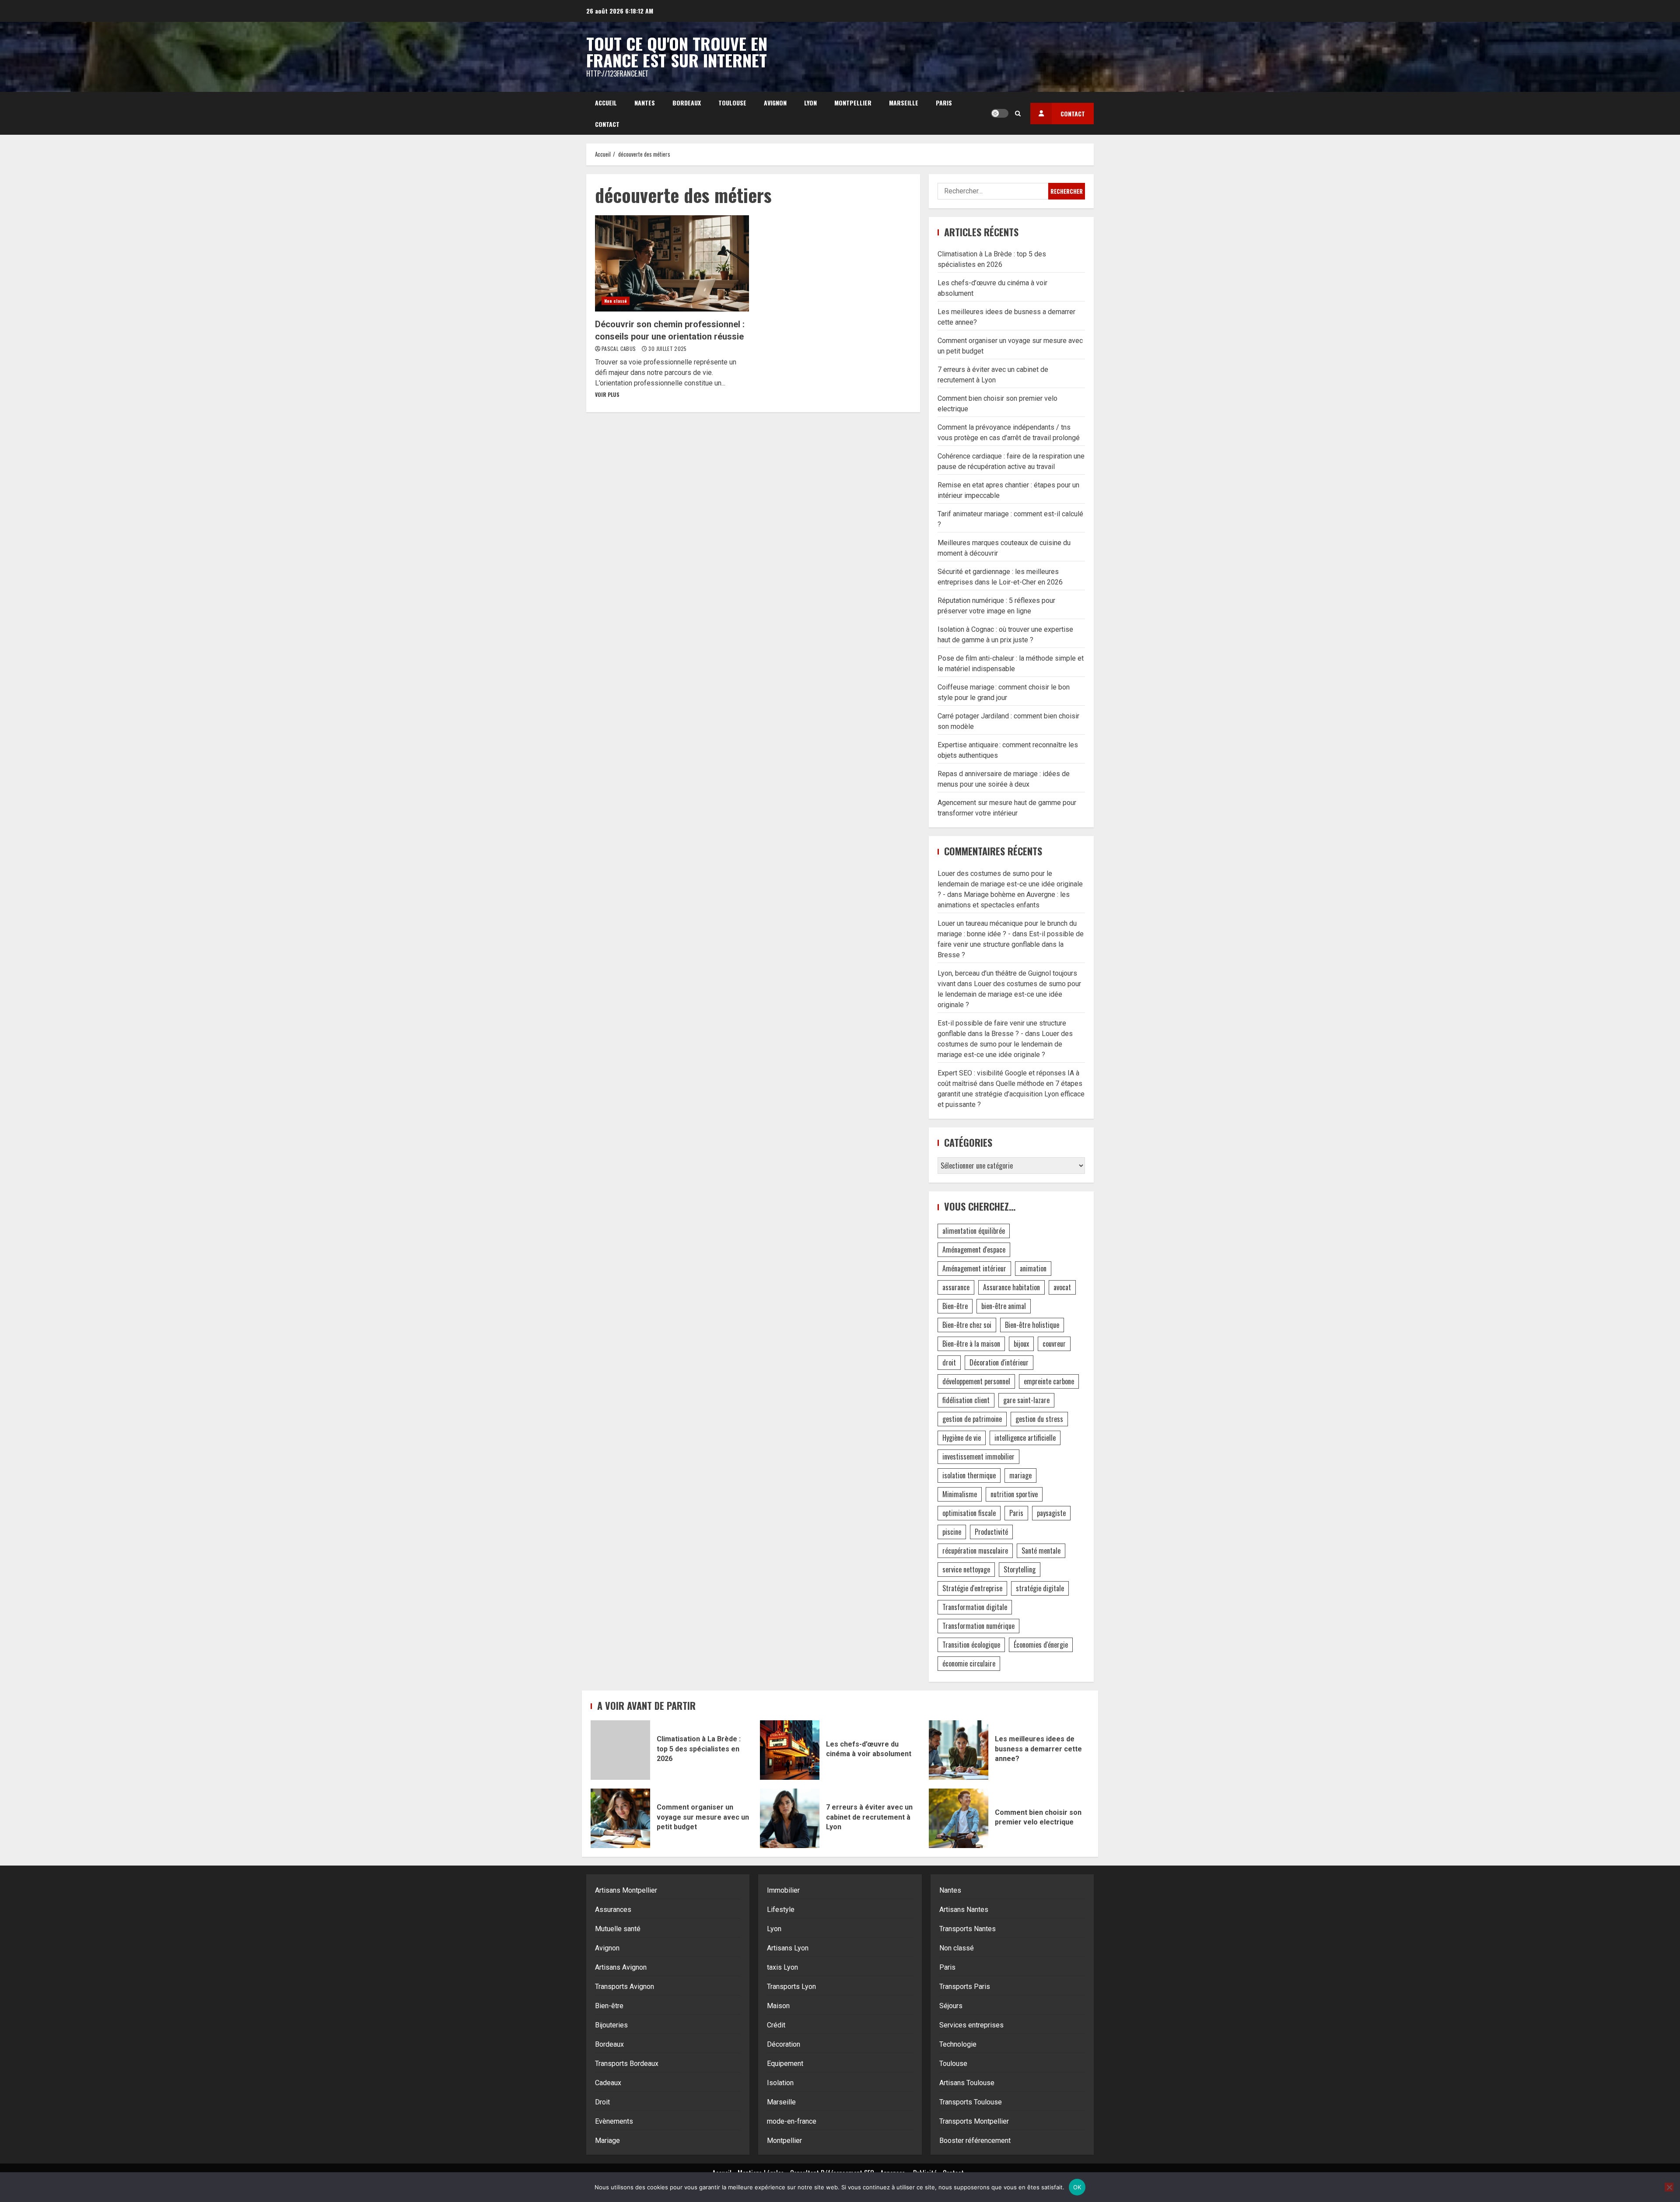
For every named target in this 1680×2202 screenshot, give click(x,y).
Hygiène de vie (962, 1438)
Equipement (785, 2064)
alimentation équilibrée (974, 1231)
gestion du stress (1039, 1419)
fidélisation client (966, 1400)
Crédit (776, 2025)
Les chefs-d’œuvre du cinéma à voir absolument (790, 1750)
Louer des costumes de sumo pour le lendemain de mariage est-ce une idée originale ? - (1010, 884)
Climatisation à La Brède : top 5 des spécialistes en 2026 (620, 1750)
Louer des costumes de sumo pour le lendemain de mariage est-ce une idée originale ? (1009, 994)
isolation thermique (969, 1475)
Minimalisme (960, 1494)
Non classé (616, 301)
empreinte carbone (1049, 1381)
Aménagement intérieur (974, 1268)
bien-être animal (1004, 1306)
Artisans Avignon (621, 1967)
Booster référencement (975, 2141)
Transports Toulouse (971, 2102)
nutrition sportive (1014, 1494)
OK (1077, 2187)
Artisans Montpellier (626, 1890)
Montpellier (853, 103)
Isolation (780, 2083)
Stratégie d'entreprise (972, 1588)
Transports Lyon (791, 1987)
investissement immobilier (978, 1456)
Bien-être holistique (1032, 1325)
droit (949, 1362)
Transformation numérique (978, 1626)
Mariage (607, 2141)
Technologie (958, 2044)
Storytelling (1020, 1569)
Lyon (810, 103)
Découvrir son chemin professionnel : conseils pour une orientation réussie (672, 263)
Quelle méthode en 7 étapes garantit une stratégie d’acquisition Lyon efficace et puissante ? (1011, 1094)
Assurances (613, 1910)
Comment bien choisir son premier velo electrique (959, 1818)
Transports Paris (965, 1987)
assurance (956, 1287)
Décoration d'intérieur (999, 1362)
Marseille (904, 103)
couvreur (1054, 1344)
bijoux (1021, 1344)
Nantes (645, 103)
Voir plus (607, 394)
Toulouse (732, 103)
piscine (952, 1532)
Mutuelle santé (618, 1929)
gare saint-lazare (1026, 1400)
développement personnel (976, 1381)
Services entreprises (971, 2025)
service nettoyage (966, 1569)
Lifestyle (781, 1910)
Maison (778, 2006)
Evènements (614, 2121)
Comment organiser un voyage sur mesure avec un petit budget (620, 1818)
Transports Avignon (625, 1987)
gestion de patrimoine (972, 1419)
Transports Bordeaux (627, 2064)
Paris (944, 103)
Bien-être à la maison (971, 1344)
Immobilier (783, 1890)
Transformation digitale (975, 1607)
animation (1033, 1268)
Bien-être (955, 1306)
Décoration (784, 2044)
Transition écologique (971, 1645)
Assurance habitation (1011, 1287)
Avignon (775, 103)
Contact (607, 124)
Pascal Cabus (619, 348)
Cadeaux (608, 2083)
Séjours (951, 2006)
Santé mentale (1041, 1551)
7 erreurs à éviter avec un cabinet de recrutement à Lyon (790, 1818)
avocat (1062, 1287)
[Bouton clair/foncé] (1000, 113)
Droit (602, 2102)
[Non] (1669, 2187)
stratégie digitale (1040, 1588)
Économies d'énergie (1041, 1645)
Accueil (606, 103)
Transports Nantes (968, 1929)
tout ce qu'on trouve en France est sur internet (677, 52)
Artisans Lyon (788, 1948)
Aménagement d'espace (974, 1250)
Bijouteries (611, 2025)
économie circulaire (969, 1663)
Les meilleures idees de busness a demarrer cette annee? (959, 1750)
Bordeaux (687, 103)
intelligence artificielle (1025, 1438)
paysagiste (1051, 1513)
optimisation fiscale (969, 1513)
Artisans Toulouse (967, 2083)
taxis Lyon (782, 1967)
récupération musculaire (975, 1551)
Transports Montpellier (974, 2121)
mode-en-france (792, 2121)
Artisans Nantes (964, 1910)
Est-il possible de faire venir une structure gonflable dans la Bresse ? (1011, 944)
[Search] (1018, 113)
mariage (1020, 1475)
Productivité (991, 1532)
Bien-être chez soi (967, 1325)
